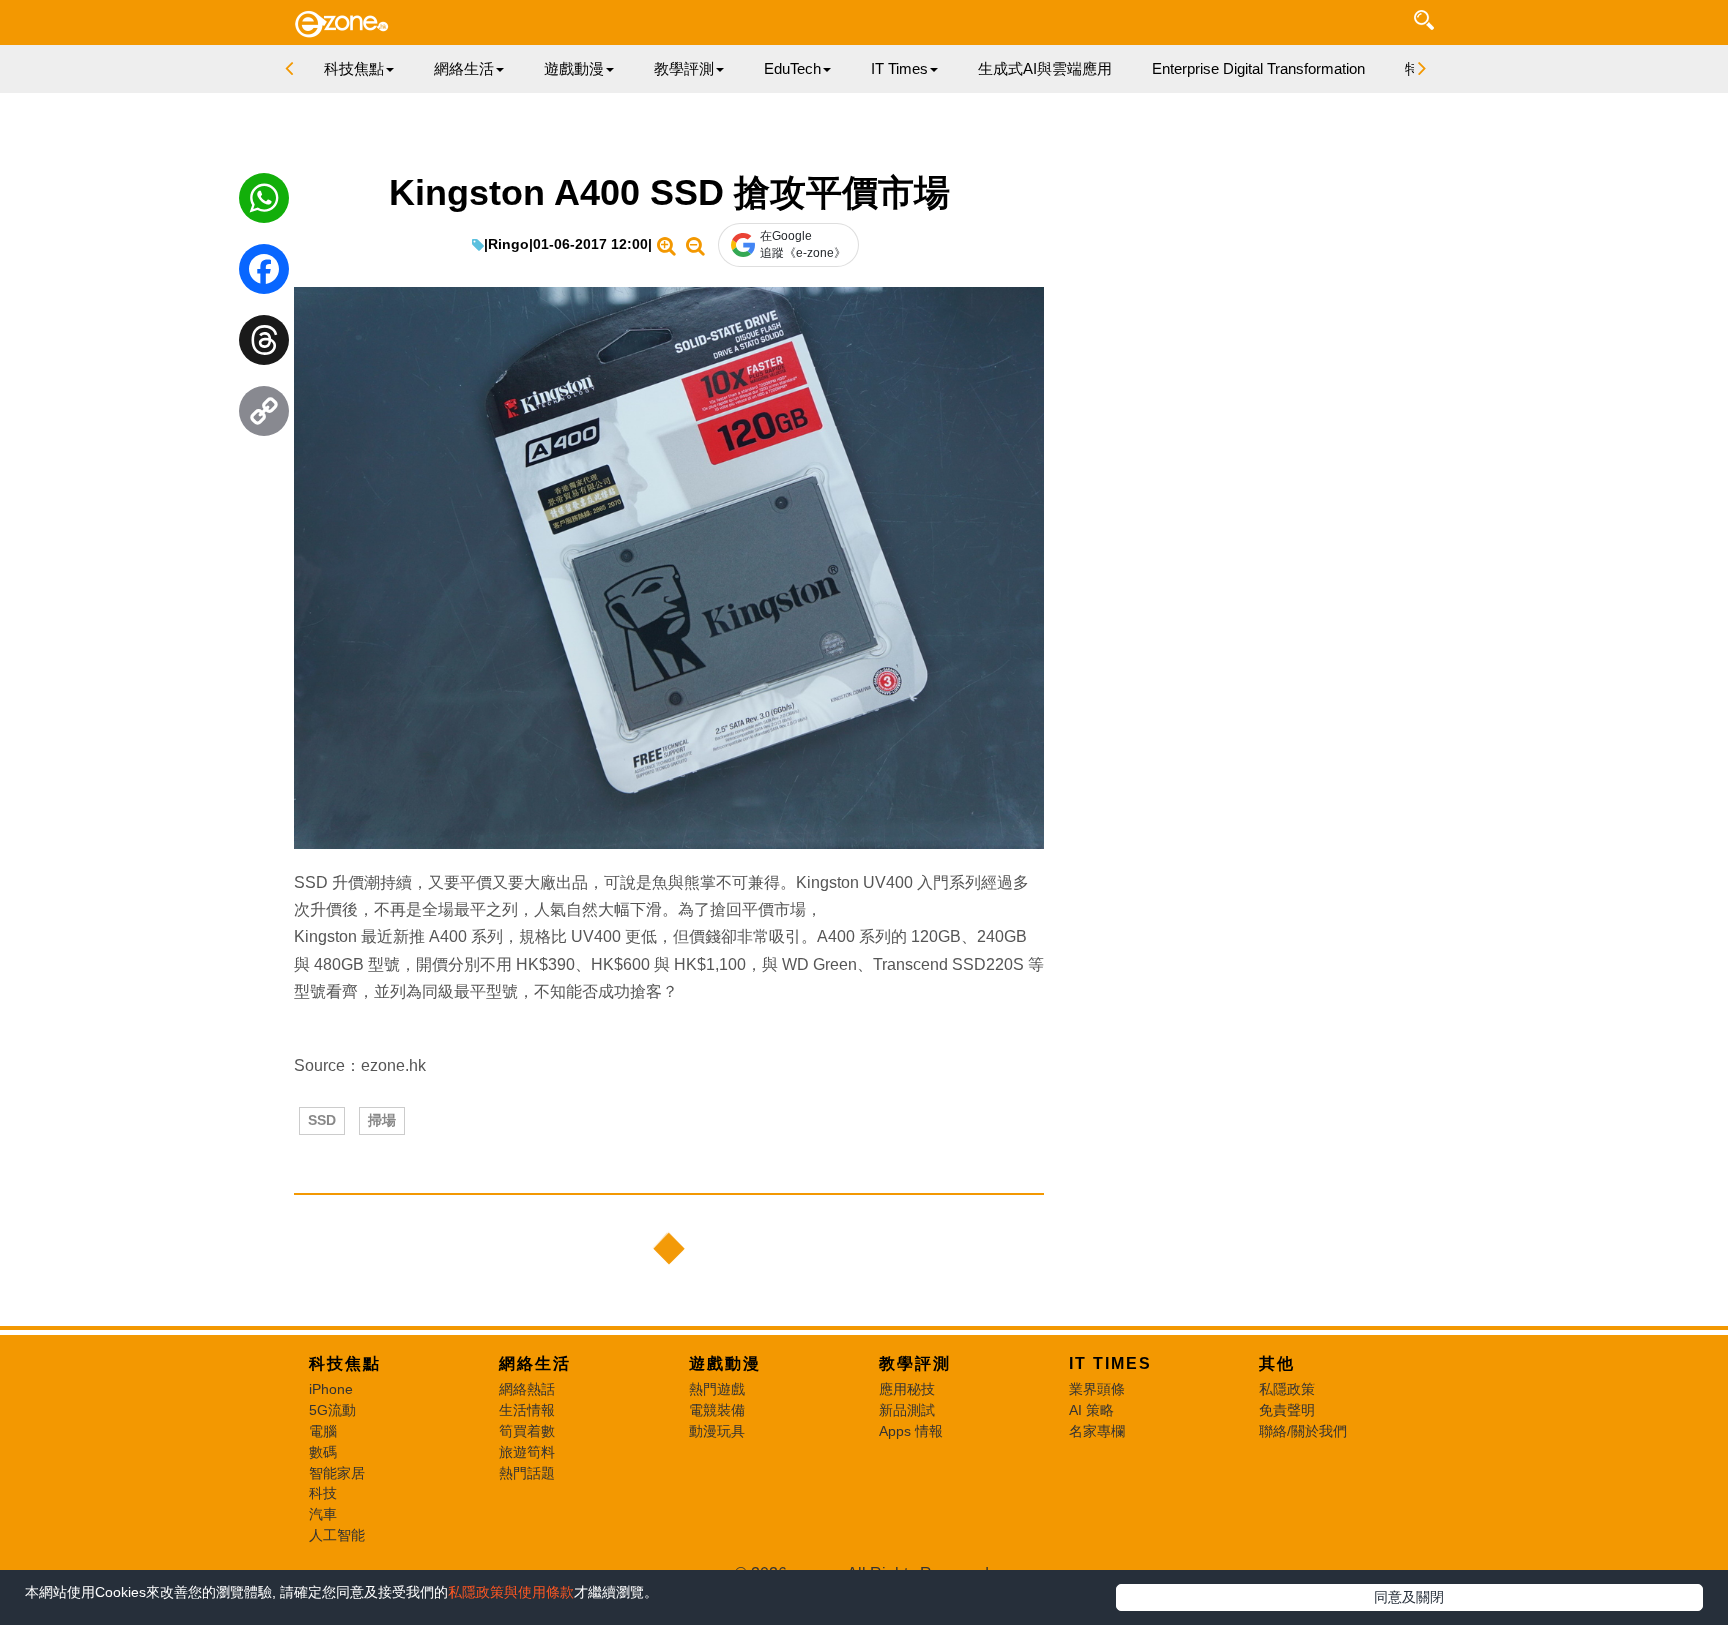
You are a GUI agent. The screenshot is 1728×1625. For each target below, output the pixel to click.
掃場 (382, 1120)
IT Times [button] (899, 68)
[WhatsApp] (264, 203)
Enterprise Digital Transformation (1258, 68)
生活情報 (527, 1410)
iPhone (331, 1389)
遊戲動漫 (725, 1363)
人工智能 (337, 1535)
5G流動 (332, 1410)
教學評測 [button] (684, 68)
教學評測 (915, 1363)
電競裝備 (717, 1410)
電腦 (323, 1431)
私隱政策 (1287, 1389)
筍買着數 (527, 1431)
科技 (323, 1493)
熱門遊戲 (717, 1389)
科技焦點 (345, 1363)
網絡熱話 (527, 1389)
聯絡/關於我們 (1303, 1431)
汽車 (323, 1514)
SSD (322, 1120)
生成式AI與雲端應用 (1045, 68)
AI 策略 (1091, 1410)
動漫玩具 (717, 1431)
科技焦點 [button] (354, 68)
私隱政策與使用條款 (511, 1592)
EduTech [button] (792, 68)
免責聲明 (1287, 1410)
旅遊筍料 (527, 1452)
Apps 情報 (911, 1431)
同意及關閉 (1409, 1597)
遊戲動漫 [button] (574, 68)
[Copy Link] (264, 416)
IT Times (1110, 1363)
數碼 (323, 1452)
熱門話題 (527, 1473)
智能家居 (337, 1473)
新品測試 (907, 1410)
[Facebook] (264, 274)
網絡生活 (535, 1363)
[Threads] (264, 345)
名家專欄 (1097, 1431)
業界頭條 (1097, 1389)
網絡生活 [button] (464, 68)
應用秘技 (907, 1389)
